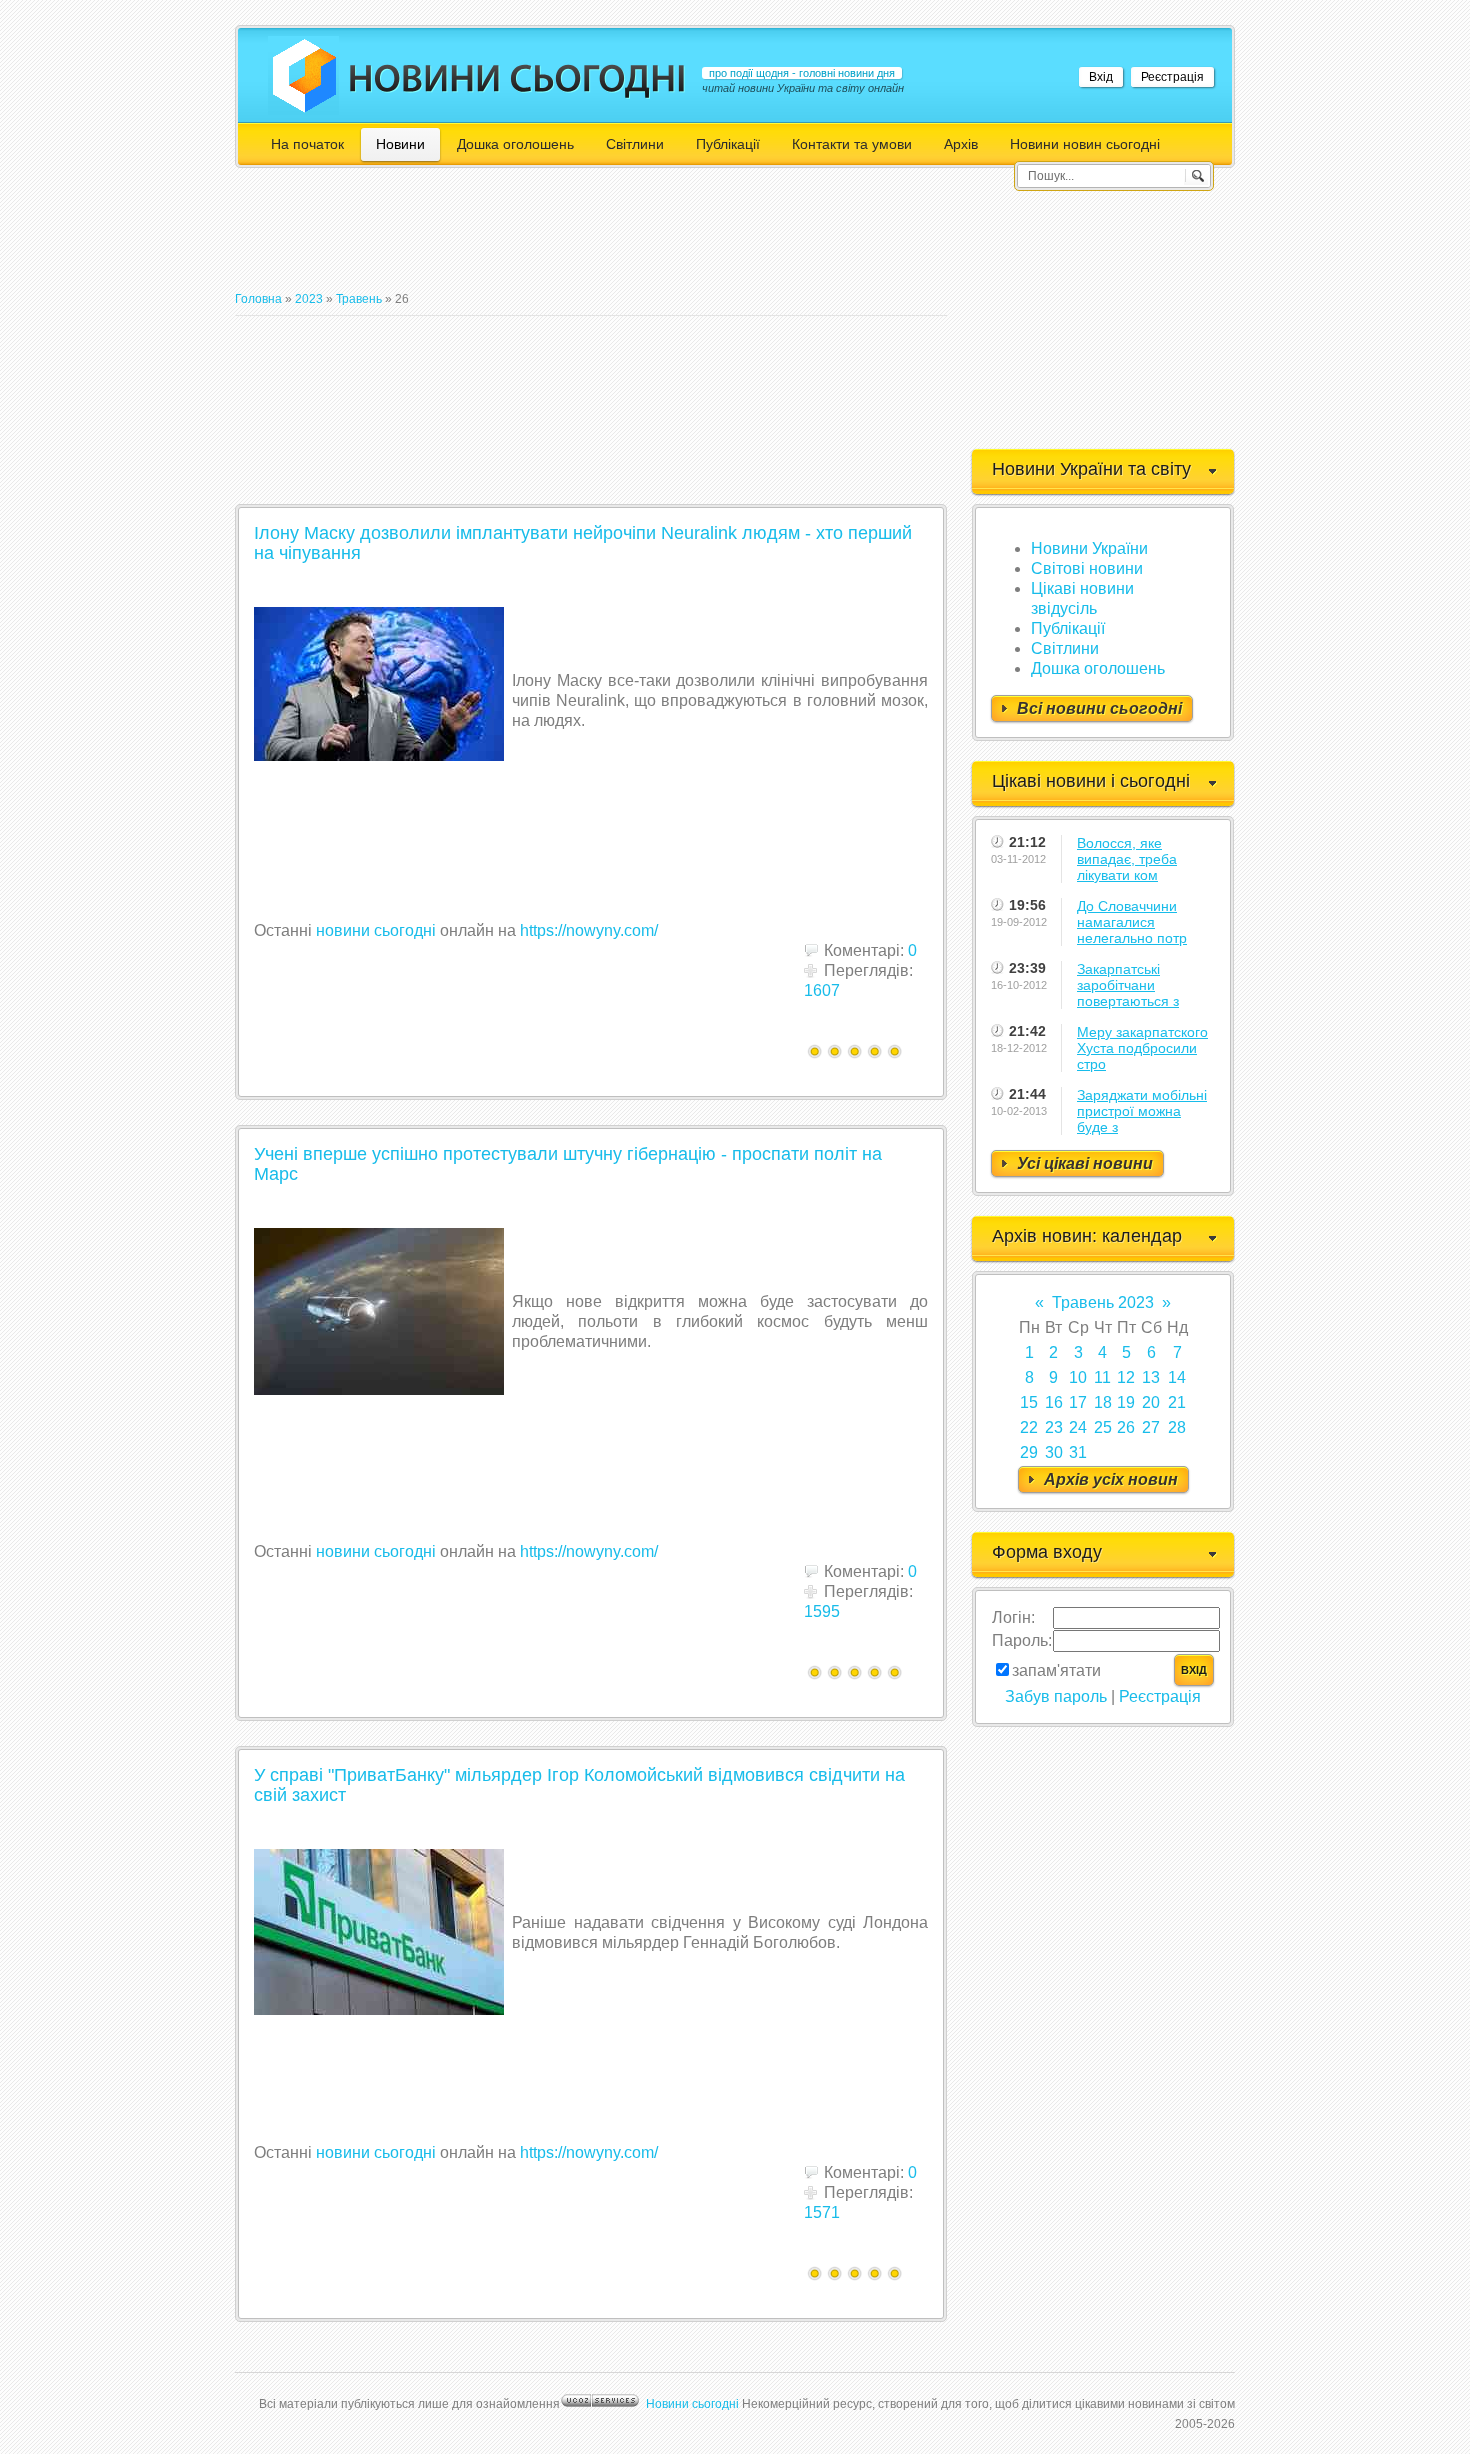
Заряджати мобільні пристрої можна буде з (1142, 1111)
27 (1151, 1427)
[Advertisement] (599, 238)
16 (1054, 1402)
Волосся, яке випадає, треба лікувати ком (1127, 859)
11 (1102, 1377)
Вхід (1101, 77)
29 (1029, 1452)
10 (1078, 1377)
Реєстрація (1172, 77)
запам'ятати (1056, 1670)
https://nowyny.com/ (589, 930)
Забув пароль (1056, 1696)
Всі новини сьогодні (1099, 708)
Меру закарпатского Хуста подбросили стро (1142, 1048)
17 (1078, 1402)
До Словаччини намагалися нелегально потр (1132, 922)
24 (1078, 1427)
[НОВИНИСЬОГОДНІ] (517, 78)
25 (1103, 1427)
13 (1151, 1377)
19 (1126, 1402)
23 (1054, 1427)
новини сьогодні (376, 930)
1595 (822, 1611)
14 (1177, 1377)
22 (1029, 1427)
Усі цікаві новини (1085, 1163)
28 (1177, 1427)
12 (1126, 1377)
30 (1054, 1452)
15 (1029, 1402)
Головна (258, 299)
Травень (359, 299)
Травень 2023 (1103, 1302)
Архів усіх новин (1111, 1479)
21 (1177, 1402)
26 (1126, 1427)
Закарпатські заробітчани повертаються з (1128, 985)
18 (1103, 1402)
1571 (822, 2212)
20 (1151, 1402)
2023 (309, 299)
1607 (822, 990)
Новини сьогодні (692, 2404)
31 (1078, 1452)
